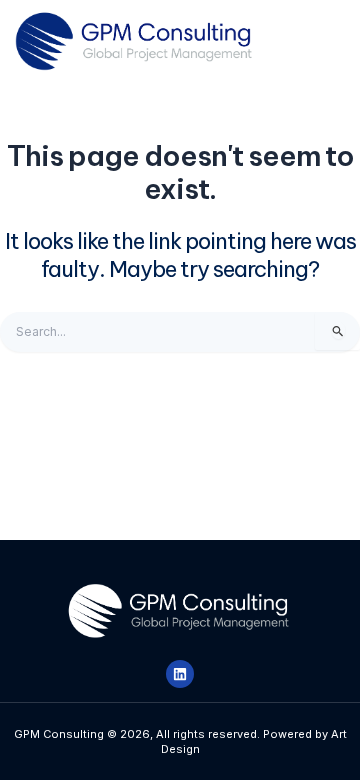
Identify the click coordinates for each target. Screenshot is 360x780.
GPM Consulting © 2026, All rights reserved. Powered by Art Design (180, 741)
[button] (312, 41)
